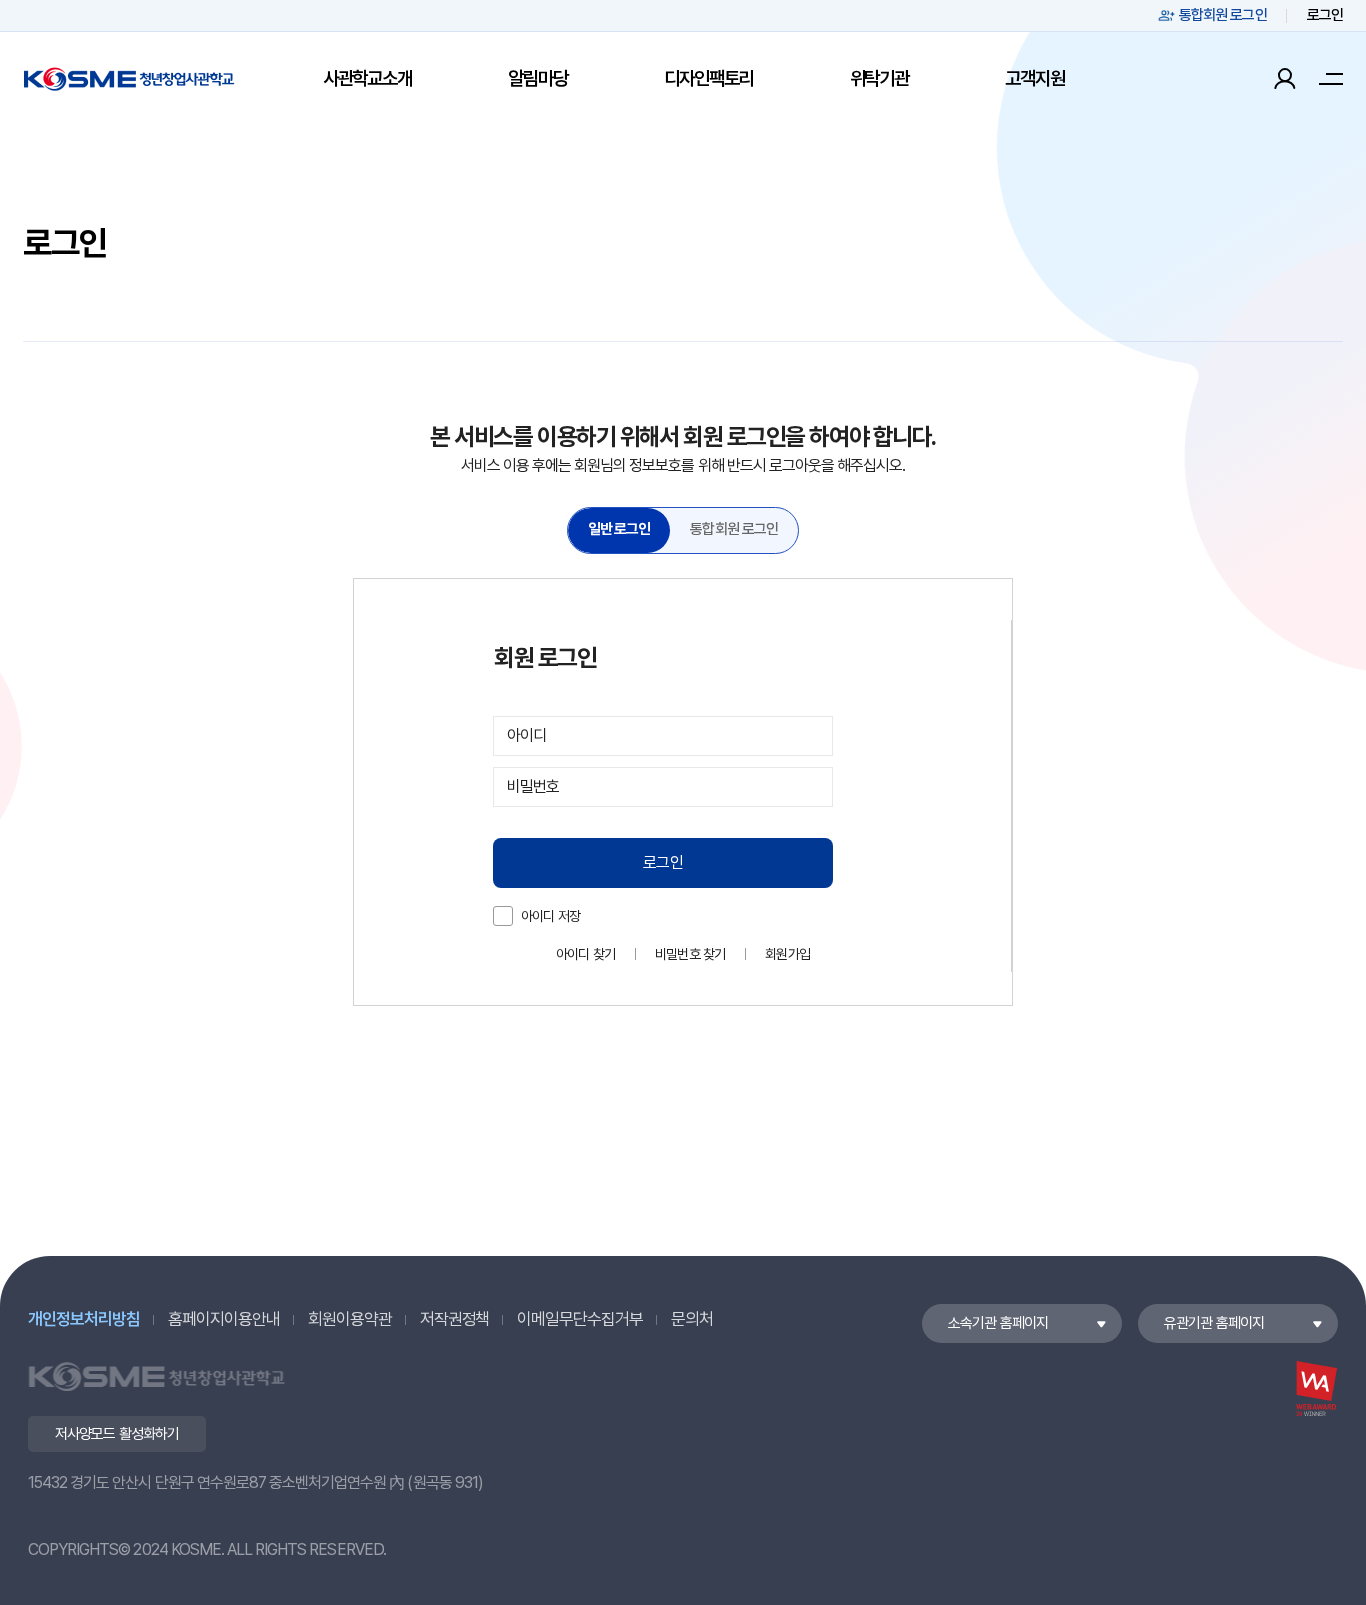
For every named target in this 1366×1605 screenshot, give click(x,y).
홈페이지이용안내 (224, 1319)
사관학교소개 (367, 78)
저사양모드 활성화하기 (117, 1434)
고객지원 (1034, 78)
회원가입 (787, 954)
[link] (619, 530)
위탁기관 (879, 78)
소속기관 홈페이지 (998, 1323)
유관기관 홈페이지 (1214, 1323)
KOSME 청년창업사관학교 (129, 79)
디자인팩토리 (708, 78)
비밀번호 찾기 (690, 954)
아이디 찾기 (585, 954)
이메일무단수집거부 (580, 1319)
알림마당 (537, 78)
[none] (619, 530)
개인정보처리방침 (84, 1319)
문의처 (692, 1319)
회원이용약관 (350, 1319)
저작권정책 (455, 1319)
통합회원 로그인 (1223, 15)
